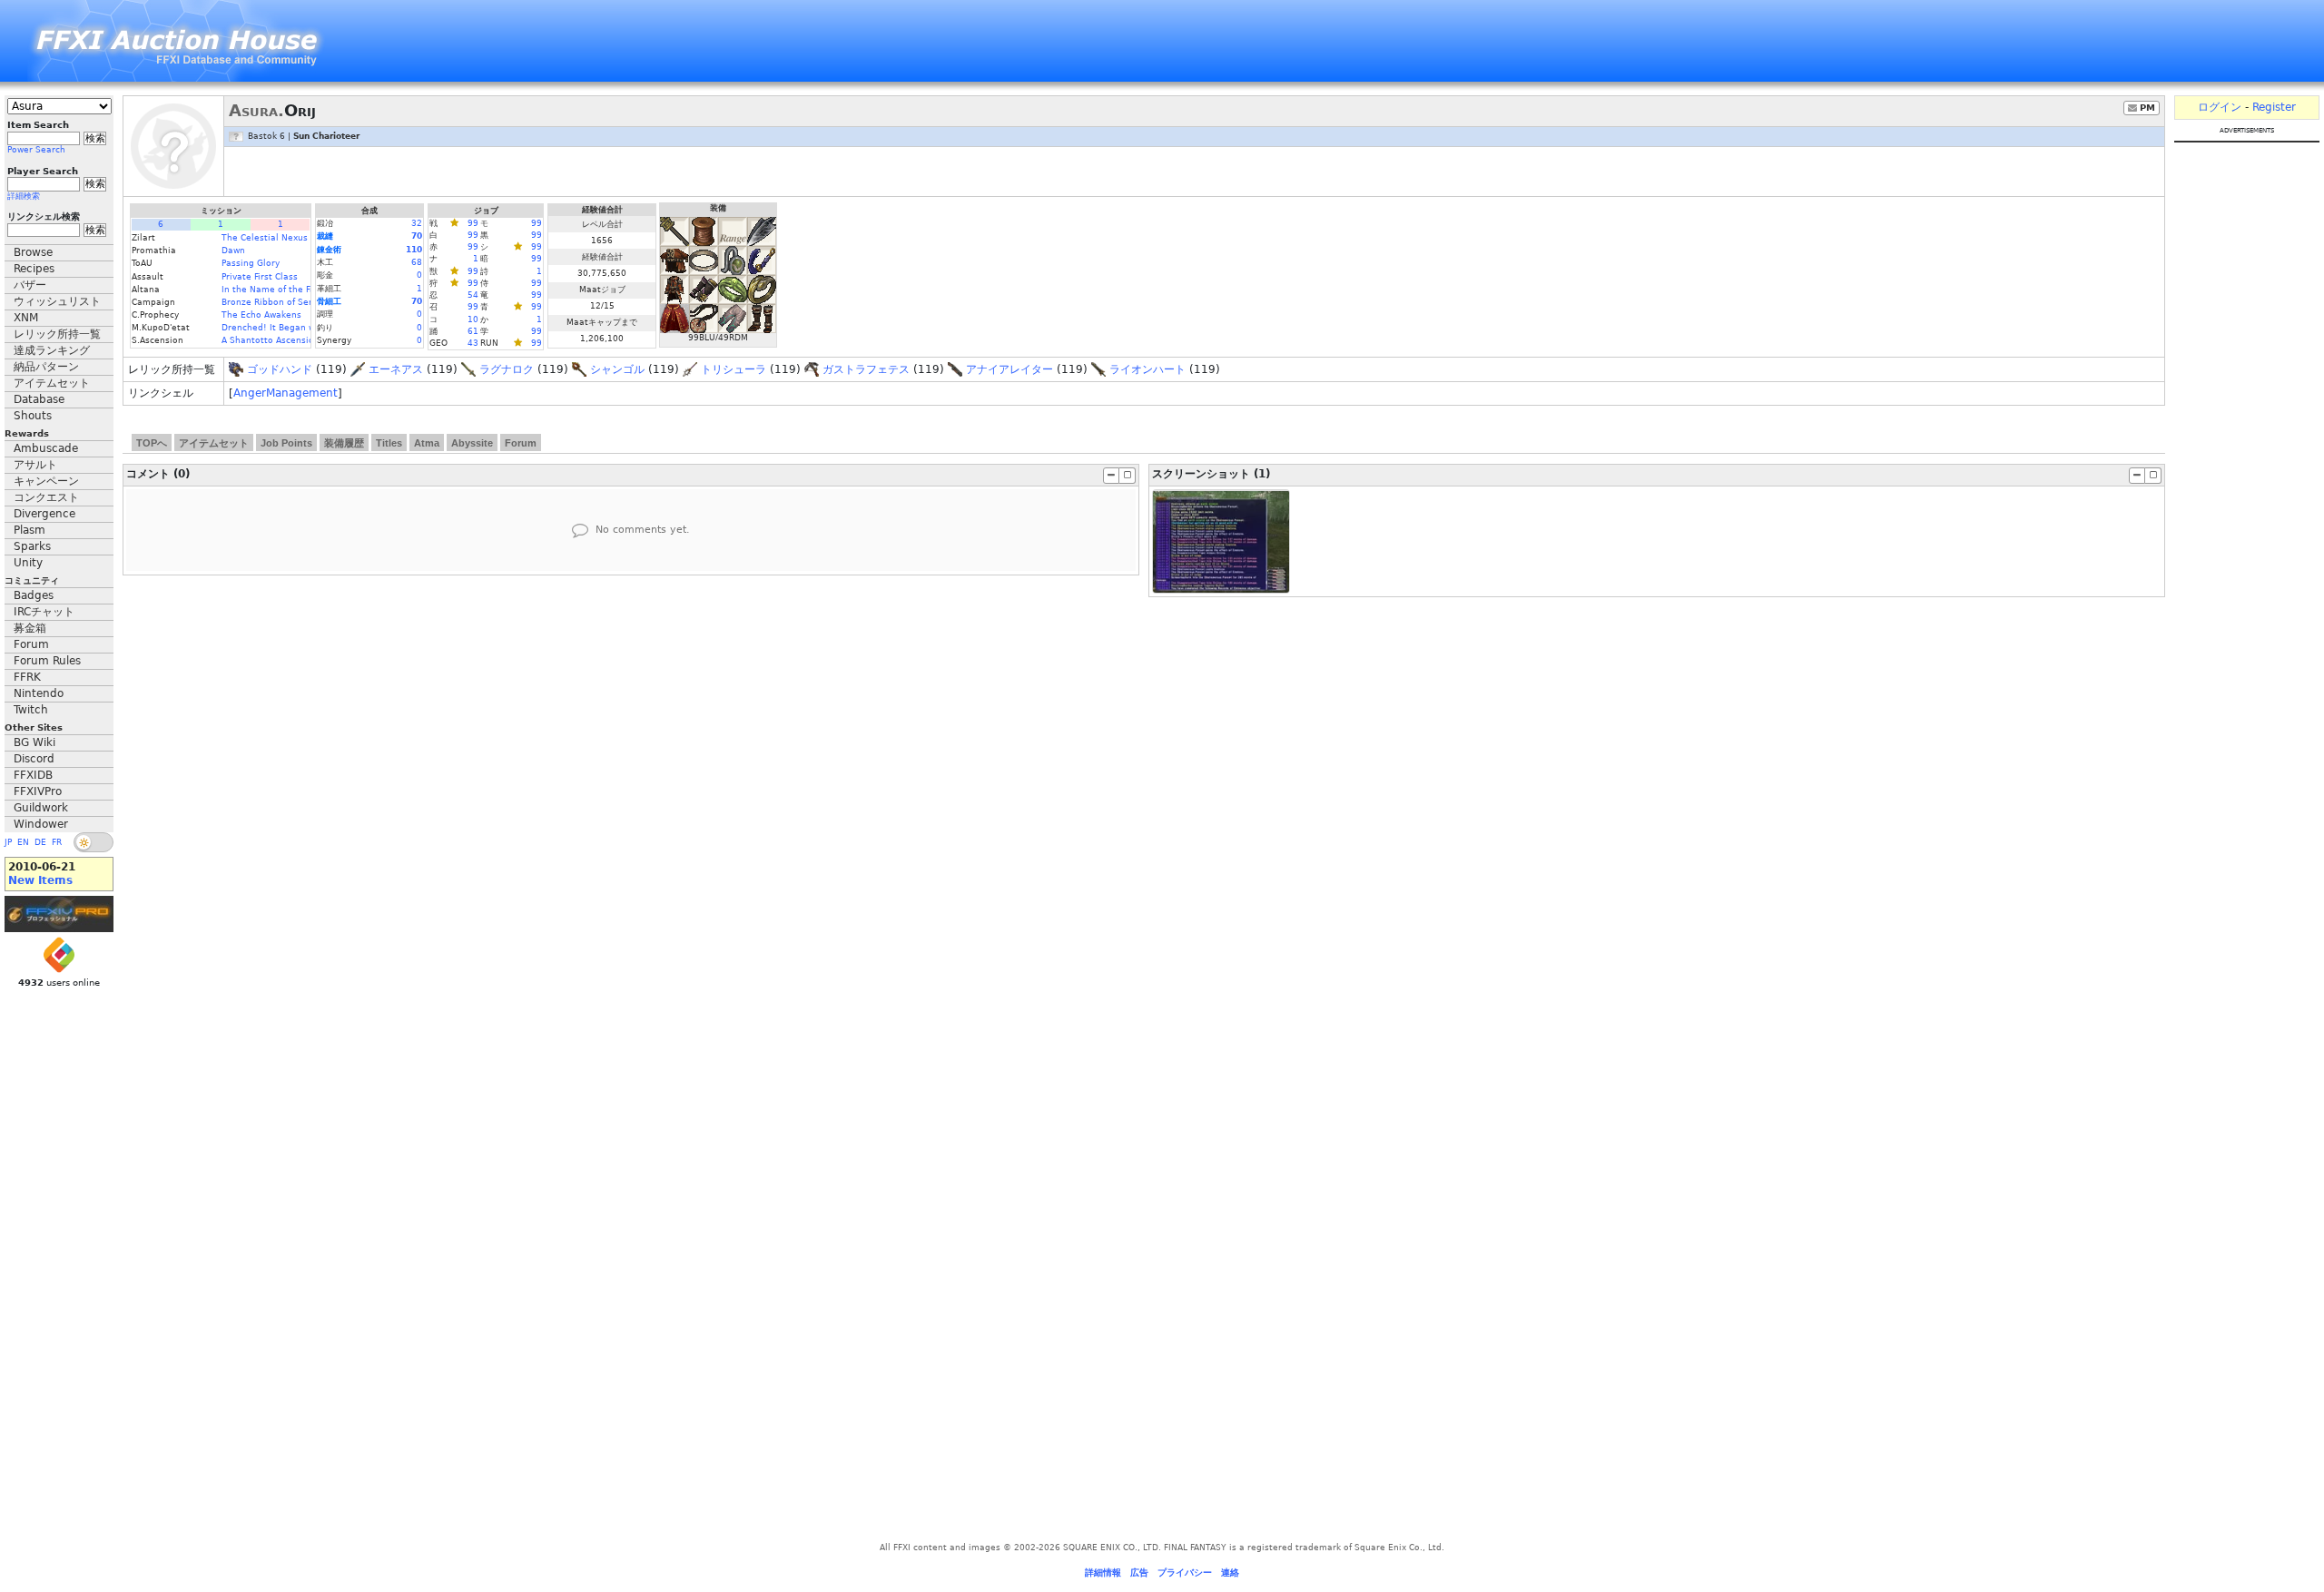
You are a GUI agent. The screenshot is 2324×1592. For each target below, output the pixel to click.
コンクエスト (46, 497)
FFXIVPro (38, 791)
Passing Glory (251, 263)
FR (57, 842)
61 (473, 331)
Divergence (44, 514)
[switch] (94, 842)
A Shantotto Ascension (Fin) (281, 340)
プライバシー (1185, 1572)
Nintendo (39, 693)
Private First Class (260, 277)
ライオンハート (1147, 369)
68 (417, 262)
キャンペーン (46, 481)
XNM (26, 318)
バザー (30, 285)
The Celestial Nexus (265, 238)
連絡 (1230, 1572)
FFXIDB (33, 775)
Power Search (36, 150)
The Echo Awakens (261, 315)
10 (473, 319)
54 (473, 295)
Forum (31, 644)
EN (23, 842)
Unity (28, 563)
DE (40, 842)
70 (417, 236)
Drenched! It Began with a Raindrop (299, 328)
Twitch (31, 710)
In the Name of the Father (277, 290)
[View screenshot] (1221, 541)
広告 (1139, 1572)
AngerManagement (286, 393)
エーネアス (396, 369)
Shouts (33, 416)
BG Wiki (34, 742)
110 (414, 250)
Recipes (34, 269)
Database (39, 399)
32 (417, 223)
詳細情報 (1103, 1572)
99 (473, 223)
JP (8, 842)
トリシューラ (734, 369)
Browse (33, 252)
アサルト (35, 465)
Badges (34, 595)
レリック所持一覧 (57, 334)
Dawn (233, 251)
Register (2274, 107)
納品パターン (46, 367)
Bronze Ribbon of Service (276, 302)
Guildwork (41, 808)
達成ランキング (52, 350)
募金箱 (30, 628)
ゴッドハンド (280, 369)
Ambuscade (46, 448)
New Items (40, 880)
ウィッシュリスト (57, 301)
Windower (41, 824)
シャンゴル (617, 369)
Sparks (32, 546)
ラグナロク (507, 369)
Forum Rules (47, 661)
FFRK (27, 677)
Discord (34, 759)
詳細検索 (24, 196)
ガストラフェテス (866, 369)
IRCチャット (44, 612)
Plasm (30, 530)
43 (473, 343)
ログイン (2220, 107)
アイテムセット (52, 383)
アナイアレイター (1009, 369)
